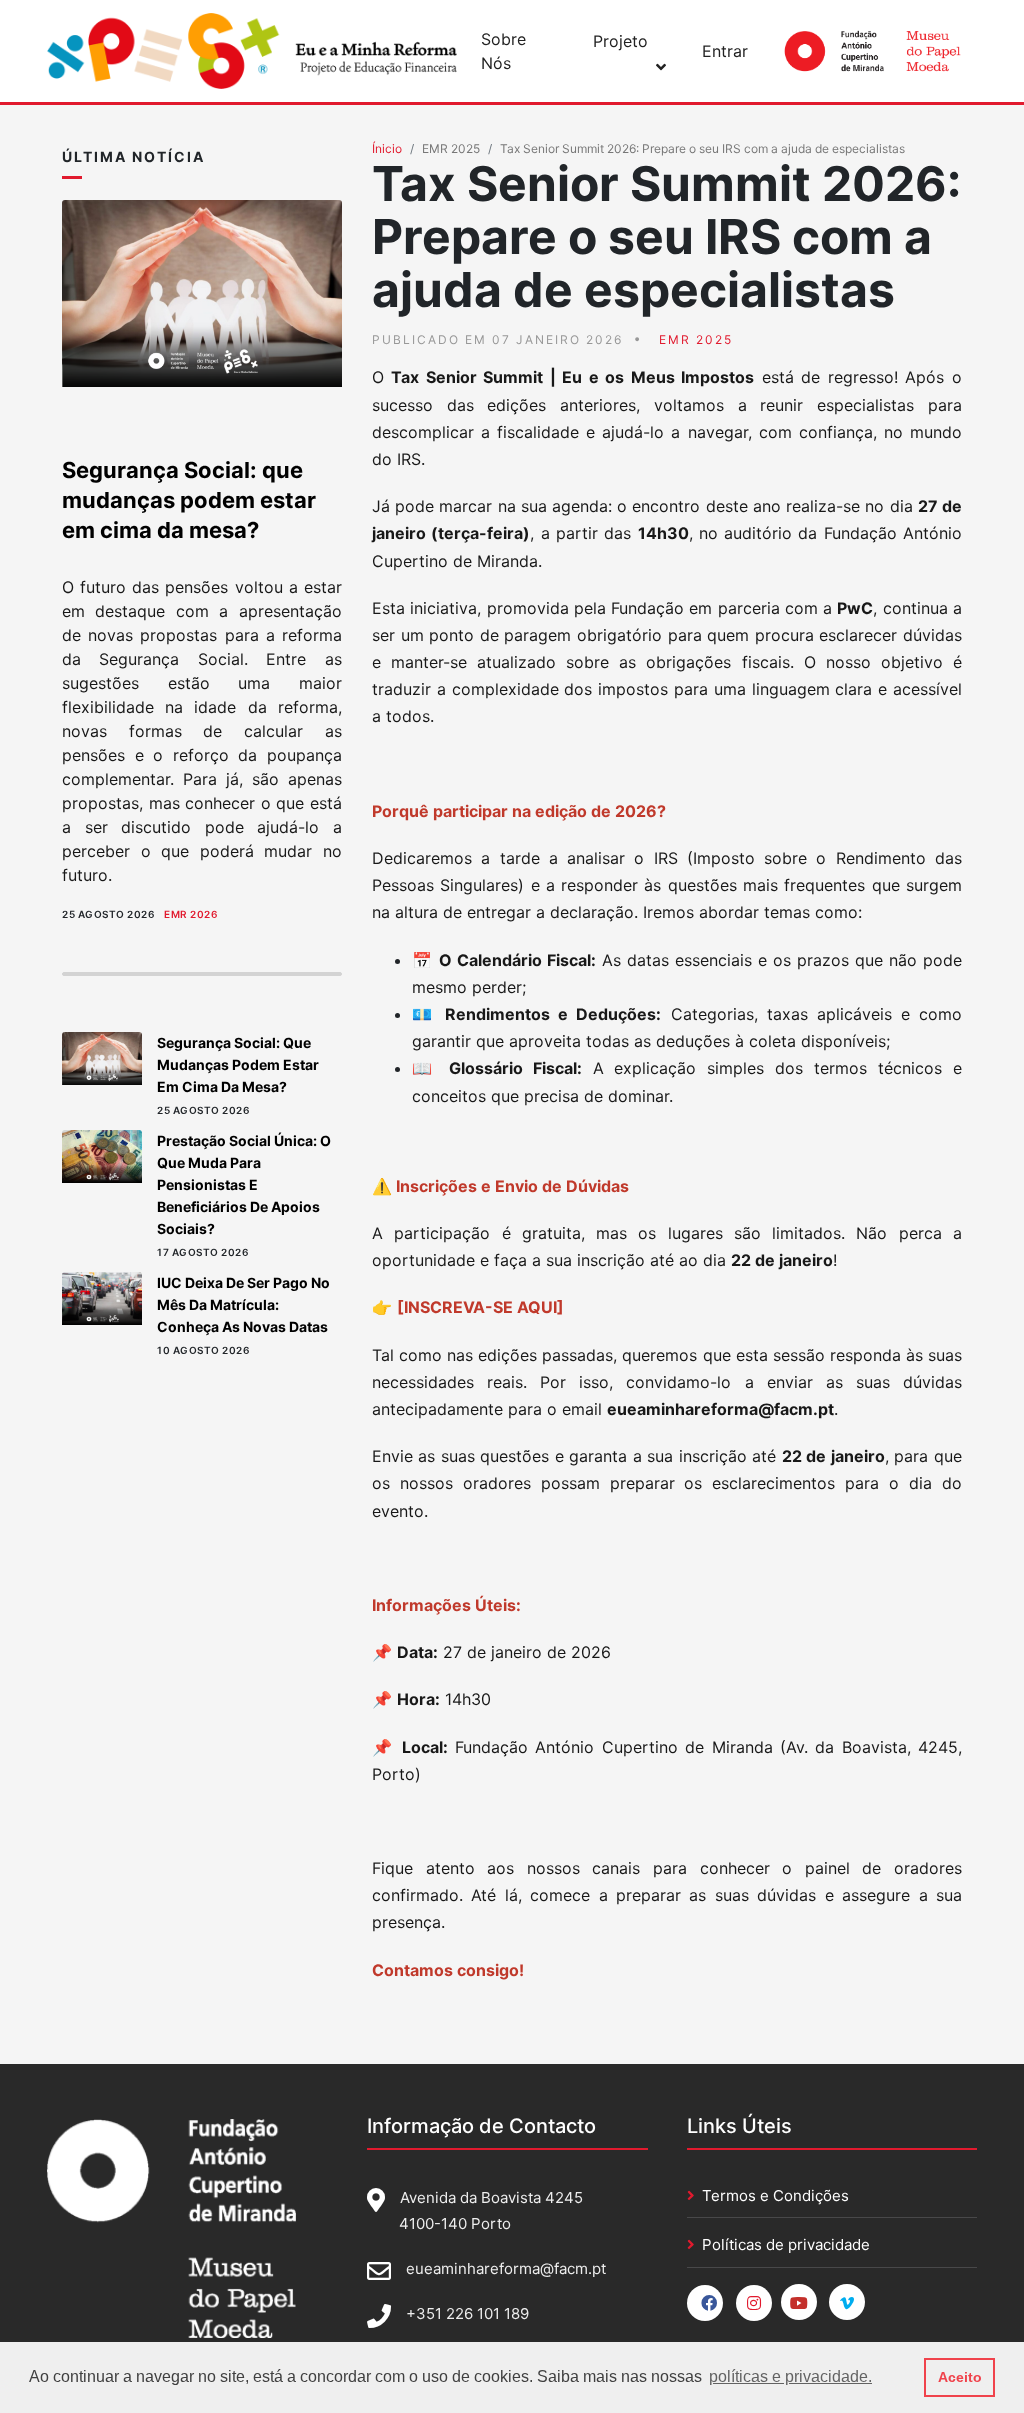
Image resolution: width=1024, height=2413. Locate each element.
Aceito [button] (960, 2377)
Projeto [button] (620, 41)
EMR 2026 (190, 914)
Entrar (725, 51)
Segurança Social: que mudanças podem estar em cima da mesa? (189, 500)
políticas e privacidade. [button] (790, 2376)
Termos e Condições (775, 2195)
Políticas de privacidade (786, 2244)
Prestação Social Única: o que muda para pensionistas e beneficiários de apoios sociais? (244, 1184)
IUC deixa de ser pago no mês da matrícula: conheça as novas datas (243, 1304)
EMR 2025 (451, 148)
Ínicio (387, 148)
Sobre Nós (503, 51)
